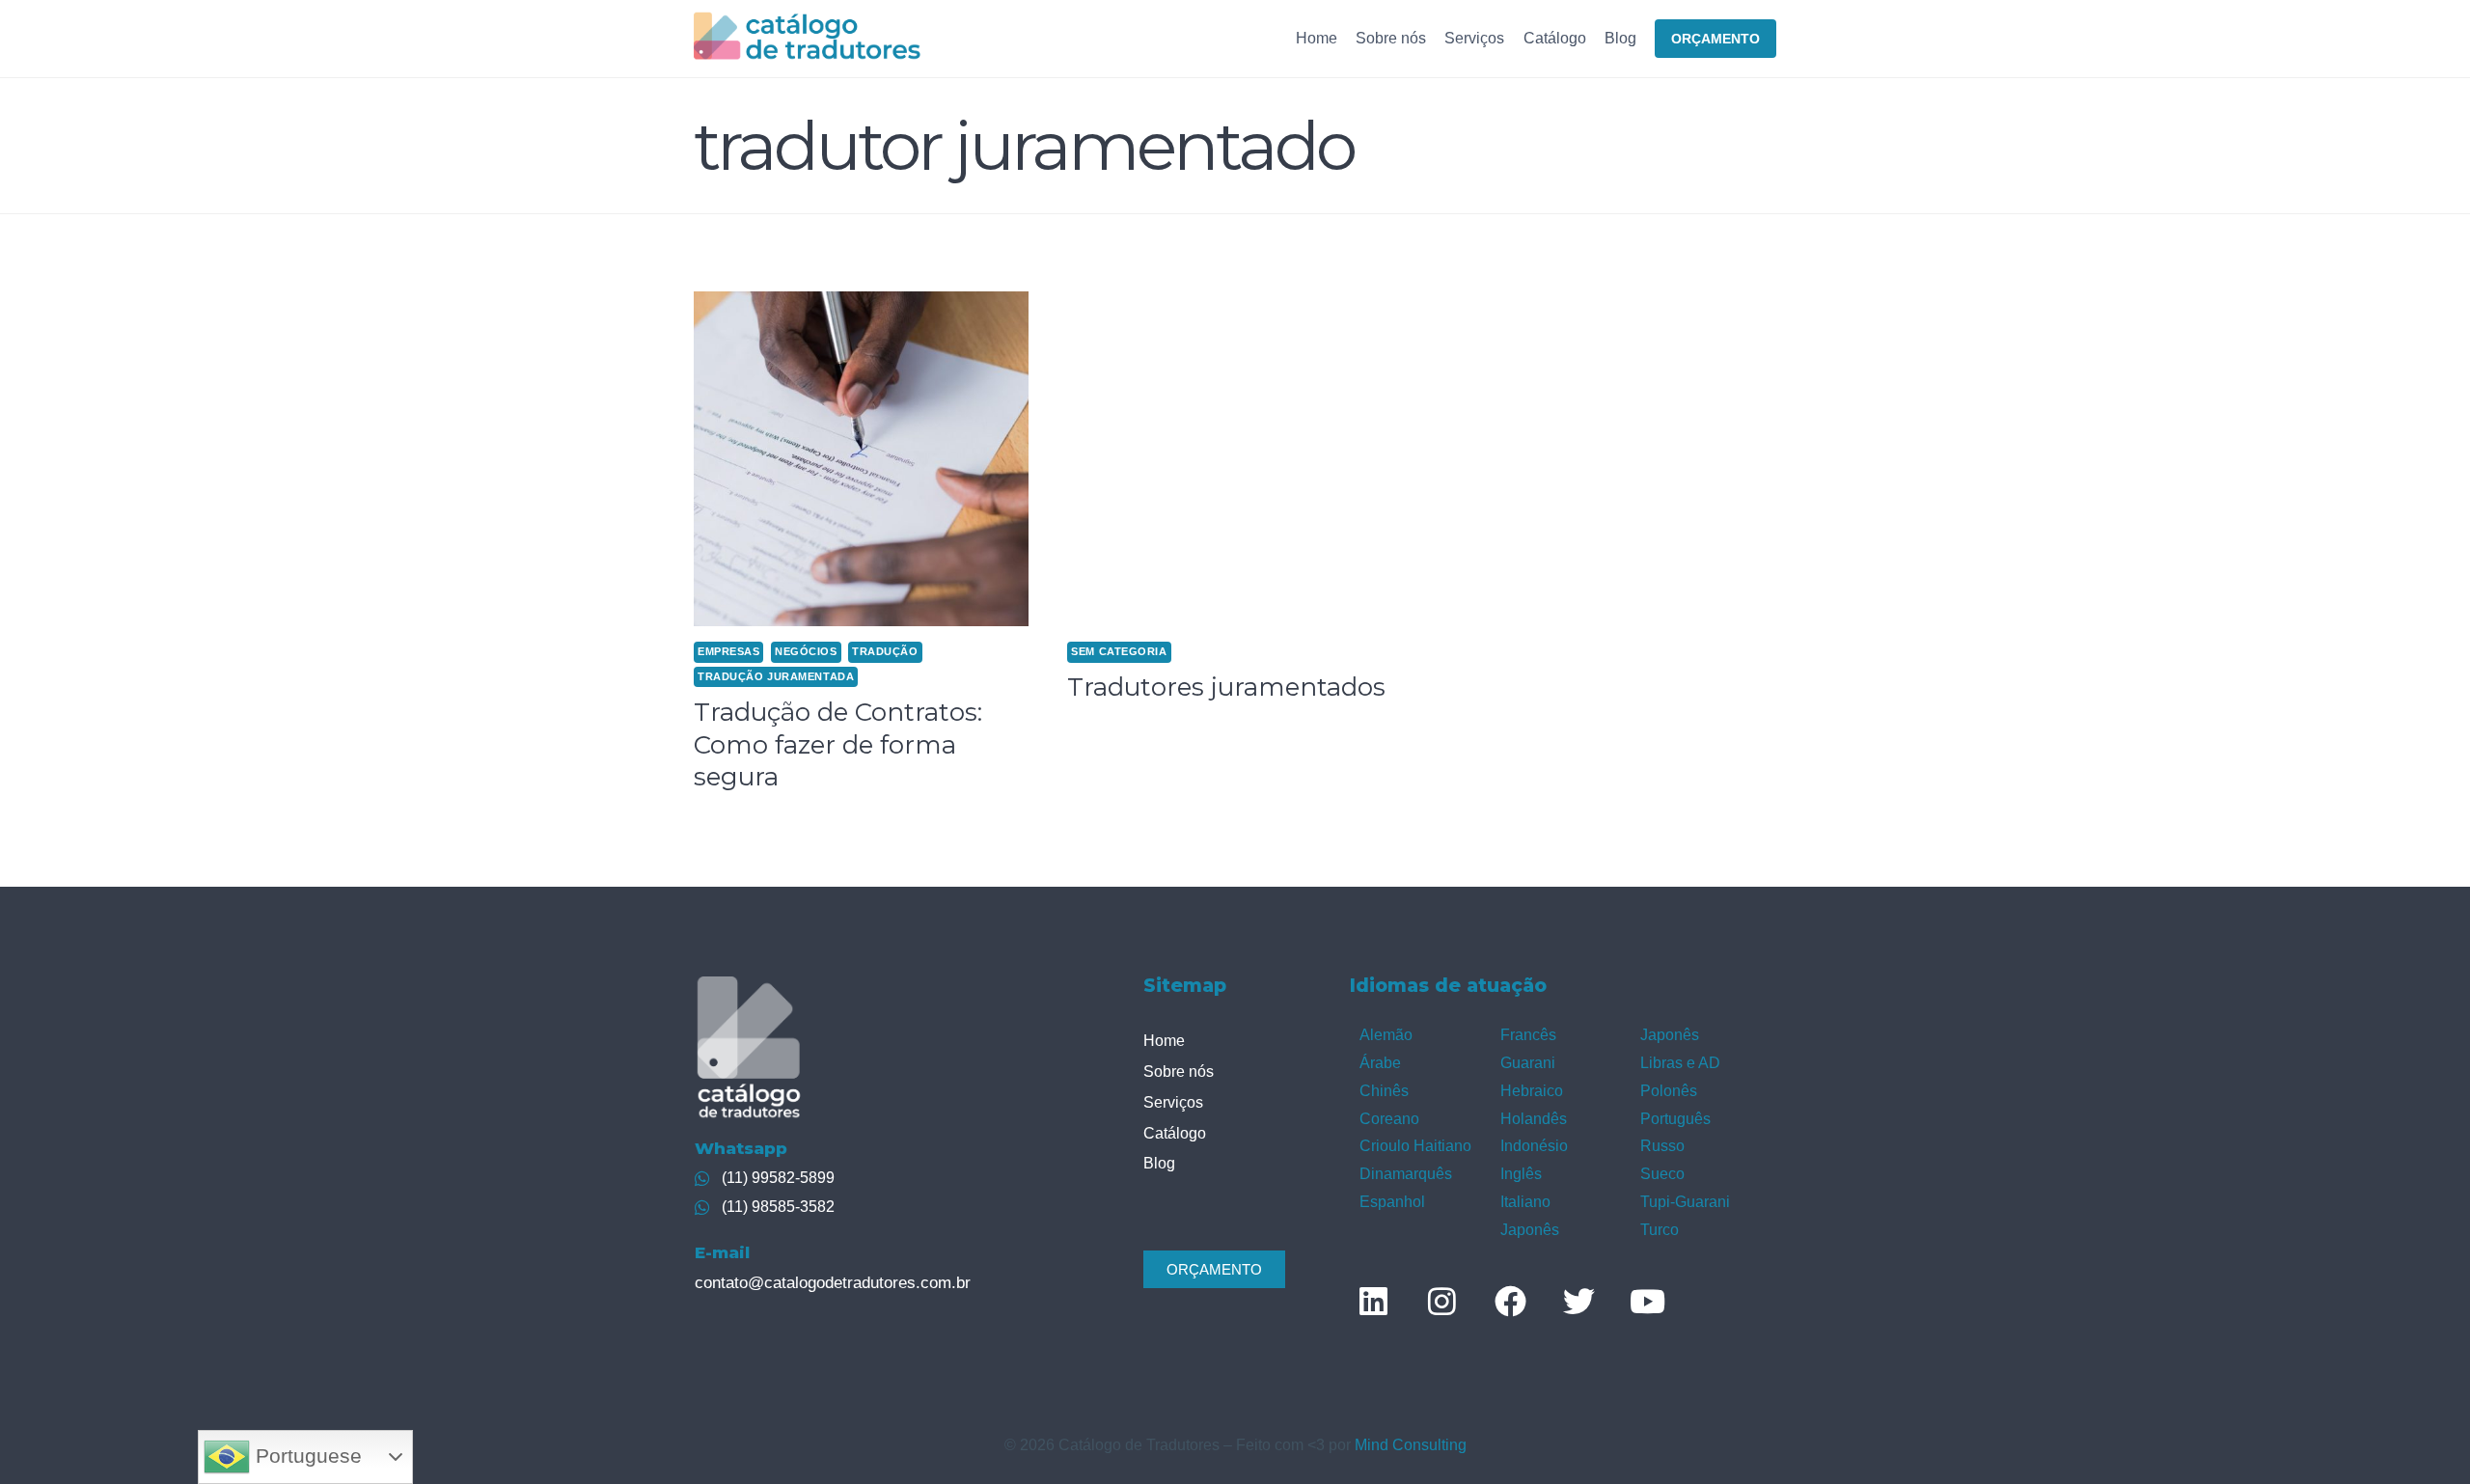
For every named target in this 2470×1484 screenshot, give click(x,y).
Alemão (1386, 1035)
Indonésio (1534, 1146)
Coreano (1389, 1119)
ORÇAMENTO (1715, 39)
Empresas (728, 651)
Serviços (1474, 38)
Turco (1660, 1230)
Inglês (1521, 1174)
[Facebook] (1510, 1302)
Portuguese (306, 1456)
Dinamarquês (1406, 1174)
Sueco (1662, 1174)
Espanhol (1392, 1202)
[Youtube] (1647, 1302)
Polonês (1669, 1091)
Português (1675, 1119)
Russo (1662, 1146)
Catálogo (1555, 38)
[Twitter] (1578, 1302)
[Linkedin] (1373, 1302)
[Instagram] (1441, 1302)
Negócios (806, 651)
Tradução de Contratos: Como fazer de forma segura (838, 745)
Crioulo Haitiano (1415, 1146)
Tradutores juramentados (1226, 687)
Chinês (1384, 1091)
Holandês (1534, 1119)
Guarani (1528, 1063)
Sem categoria (1119, 651)
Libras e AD (1680, 1063)
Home (1317, 38)
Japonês (1530, 1230)
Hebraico (1532, 1091)
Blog (1620, 38)
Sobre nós (1391, 38)
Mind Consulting (1411, 1445)
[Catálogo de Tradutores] (807, 38)
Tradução (885, 651)
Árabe (1380, 1063)
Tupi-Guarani (1685, 1202)
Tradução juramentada (776, 676)
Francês (1528, 1035)
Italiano (1525, 1202)
